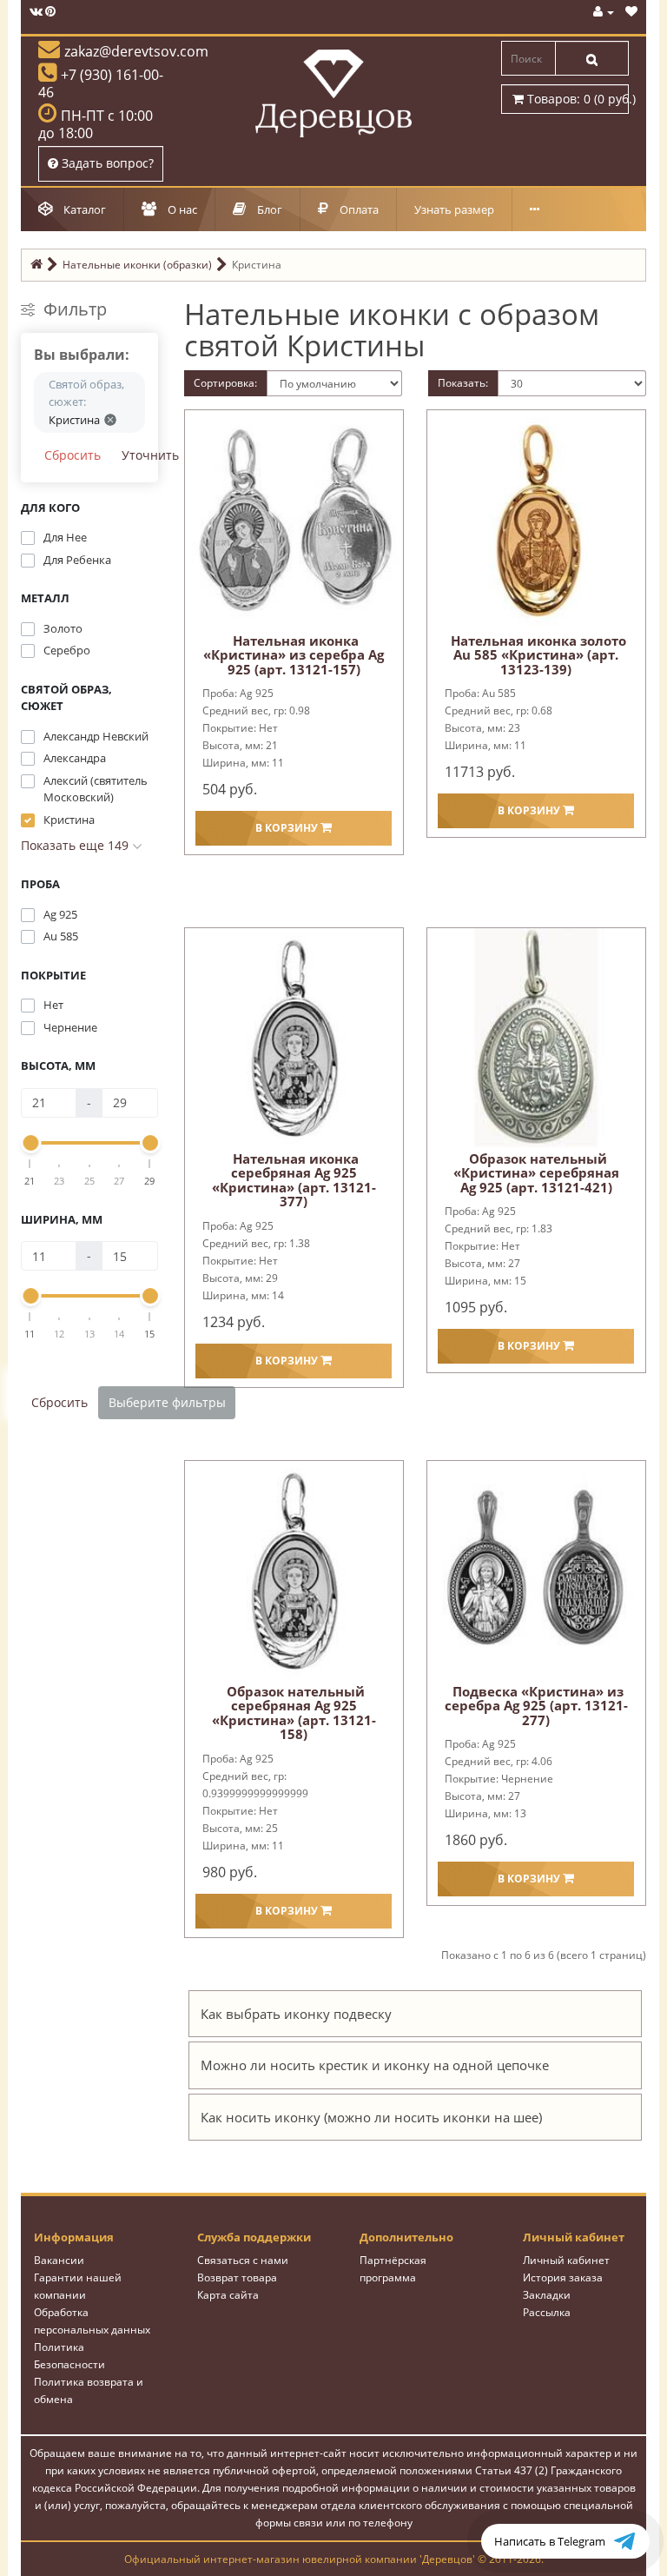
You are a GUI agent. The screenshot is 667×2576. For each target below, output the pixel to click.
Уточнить (150, 455)
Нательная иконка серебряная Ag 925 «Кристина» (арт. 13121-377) (294, 1180)
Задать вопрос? (106, 163)
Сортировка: (225, 383)
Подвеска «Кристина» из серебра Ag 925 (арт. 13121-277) (536, 1706)
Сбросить (73, 455)
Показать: (463, 383)
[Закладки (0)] (631, 12)
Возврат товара (237, 2277)
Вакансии (59, 2260)
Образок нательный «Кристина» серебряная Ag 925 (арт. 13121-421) (536, 1173)
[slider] (30, 1143)
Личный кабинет (566, 2260)
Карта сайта (228, 2295)
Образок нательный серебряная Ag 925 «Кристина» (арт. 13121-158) (294, 1713)
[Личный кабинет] (604, 12)
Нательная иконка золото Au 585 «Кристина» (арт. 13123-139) (538, 655)
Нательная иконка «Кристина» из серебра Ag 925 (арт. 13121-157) (294, 655)
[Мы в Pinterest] (50, 12)
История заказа (563, 2277)
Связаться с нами (243, 2260)
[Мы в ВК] (36, 12)
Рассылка (547, 2312)
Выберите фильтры (167, 1402)
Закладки (547, 2295)
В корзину (288, 828)
